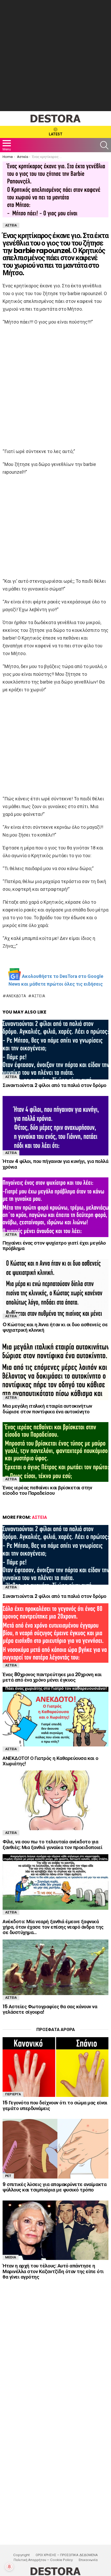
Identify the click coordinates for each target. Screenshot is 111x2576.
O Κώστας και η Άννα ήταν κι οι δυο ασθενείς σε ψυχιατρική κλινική (55, 1327)
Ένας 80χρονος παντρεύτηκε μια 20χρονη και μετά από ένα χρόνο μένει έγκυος (52, 1677)
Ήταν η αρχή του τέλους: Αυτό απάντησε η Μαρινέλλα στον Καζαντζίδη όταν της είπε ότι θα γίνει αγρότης (53, 2271)
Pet (8, 2176)
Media (11, 2257)
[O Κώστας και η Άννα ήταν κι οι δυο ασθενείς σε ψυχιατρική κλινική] (55, 1289)
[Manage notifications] (9, 2567)
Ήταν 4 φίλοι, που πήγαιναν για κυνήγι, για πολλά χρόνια (55, 1164)
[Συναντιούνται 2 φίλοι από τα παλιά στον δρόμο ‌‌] (55, 1050)
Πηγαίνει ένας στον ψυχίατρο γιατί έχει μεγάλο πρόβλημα (54, 1246)
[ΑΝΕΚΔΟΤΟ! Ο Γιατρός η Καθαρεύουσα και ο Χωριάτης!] (55, 1717)
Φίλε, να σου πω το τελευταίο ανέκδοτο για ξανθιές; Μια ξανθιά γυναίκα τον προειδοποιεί (52, 1844)
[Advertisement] (55, 56)
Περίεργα (13, 2094)
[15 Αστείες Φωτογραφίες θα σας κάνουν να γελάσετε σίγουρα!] (55, 1967)
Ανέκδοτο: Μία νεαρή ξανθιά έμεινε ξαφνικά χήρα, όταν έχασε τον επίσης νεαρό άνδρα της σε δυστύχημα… (53, 1927)
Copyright (21, 2555)
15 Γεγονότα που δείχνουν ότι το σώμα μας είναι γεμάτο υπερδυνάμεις (55, 2105)
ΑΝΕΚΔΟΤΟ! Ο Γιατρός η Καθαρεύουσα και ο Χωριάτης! (50, 1761)
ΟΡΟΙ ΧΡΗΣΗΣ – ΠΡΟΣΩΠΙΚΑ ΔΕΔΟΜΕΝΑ (67, 2555)
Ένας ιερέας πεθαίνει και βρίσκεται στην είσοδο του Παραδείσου (47, 1490)
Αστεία (38, 996)
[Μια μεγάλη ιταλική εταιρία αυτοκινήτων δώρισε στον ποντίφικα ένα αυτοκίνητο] (55, 1370)
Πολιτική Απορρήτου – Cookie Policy (43, 2560)
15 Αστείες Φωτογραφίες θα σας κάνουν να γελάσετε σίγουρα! (50, 2009)
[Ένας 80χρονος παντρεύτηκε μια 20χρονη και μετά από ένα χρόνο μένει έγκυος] (55, 1633)
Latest (56, 134)
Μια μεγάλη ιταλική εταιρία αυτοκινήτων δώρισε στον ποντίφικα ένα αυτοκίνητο (47, 1409)
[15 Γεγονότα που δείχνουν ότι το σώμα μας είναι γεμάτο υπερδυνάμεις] (55, 2067)
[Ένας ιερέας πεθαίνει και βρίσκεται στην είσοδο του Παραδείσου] (55, 1452)
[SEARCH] (104, 145)
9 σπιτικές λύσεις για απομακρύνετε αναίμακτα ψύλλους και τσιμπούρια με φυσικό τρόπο (54, 2187)
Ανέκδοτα (16, 996)
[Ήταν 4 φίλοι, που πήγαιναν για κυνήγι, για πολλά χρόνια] (55, 1126)
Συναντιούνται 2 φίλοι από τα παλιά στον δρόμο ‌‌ (55, 1085)
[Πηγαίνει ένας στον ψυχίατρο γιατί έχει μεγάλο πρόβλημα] (55, 1207)
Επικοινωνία (88, 2560)
